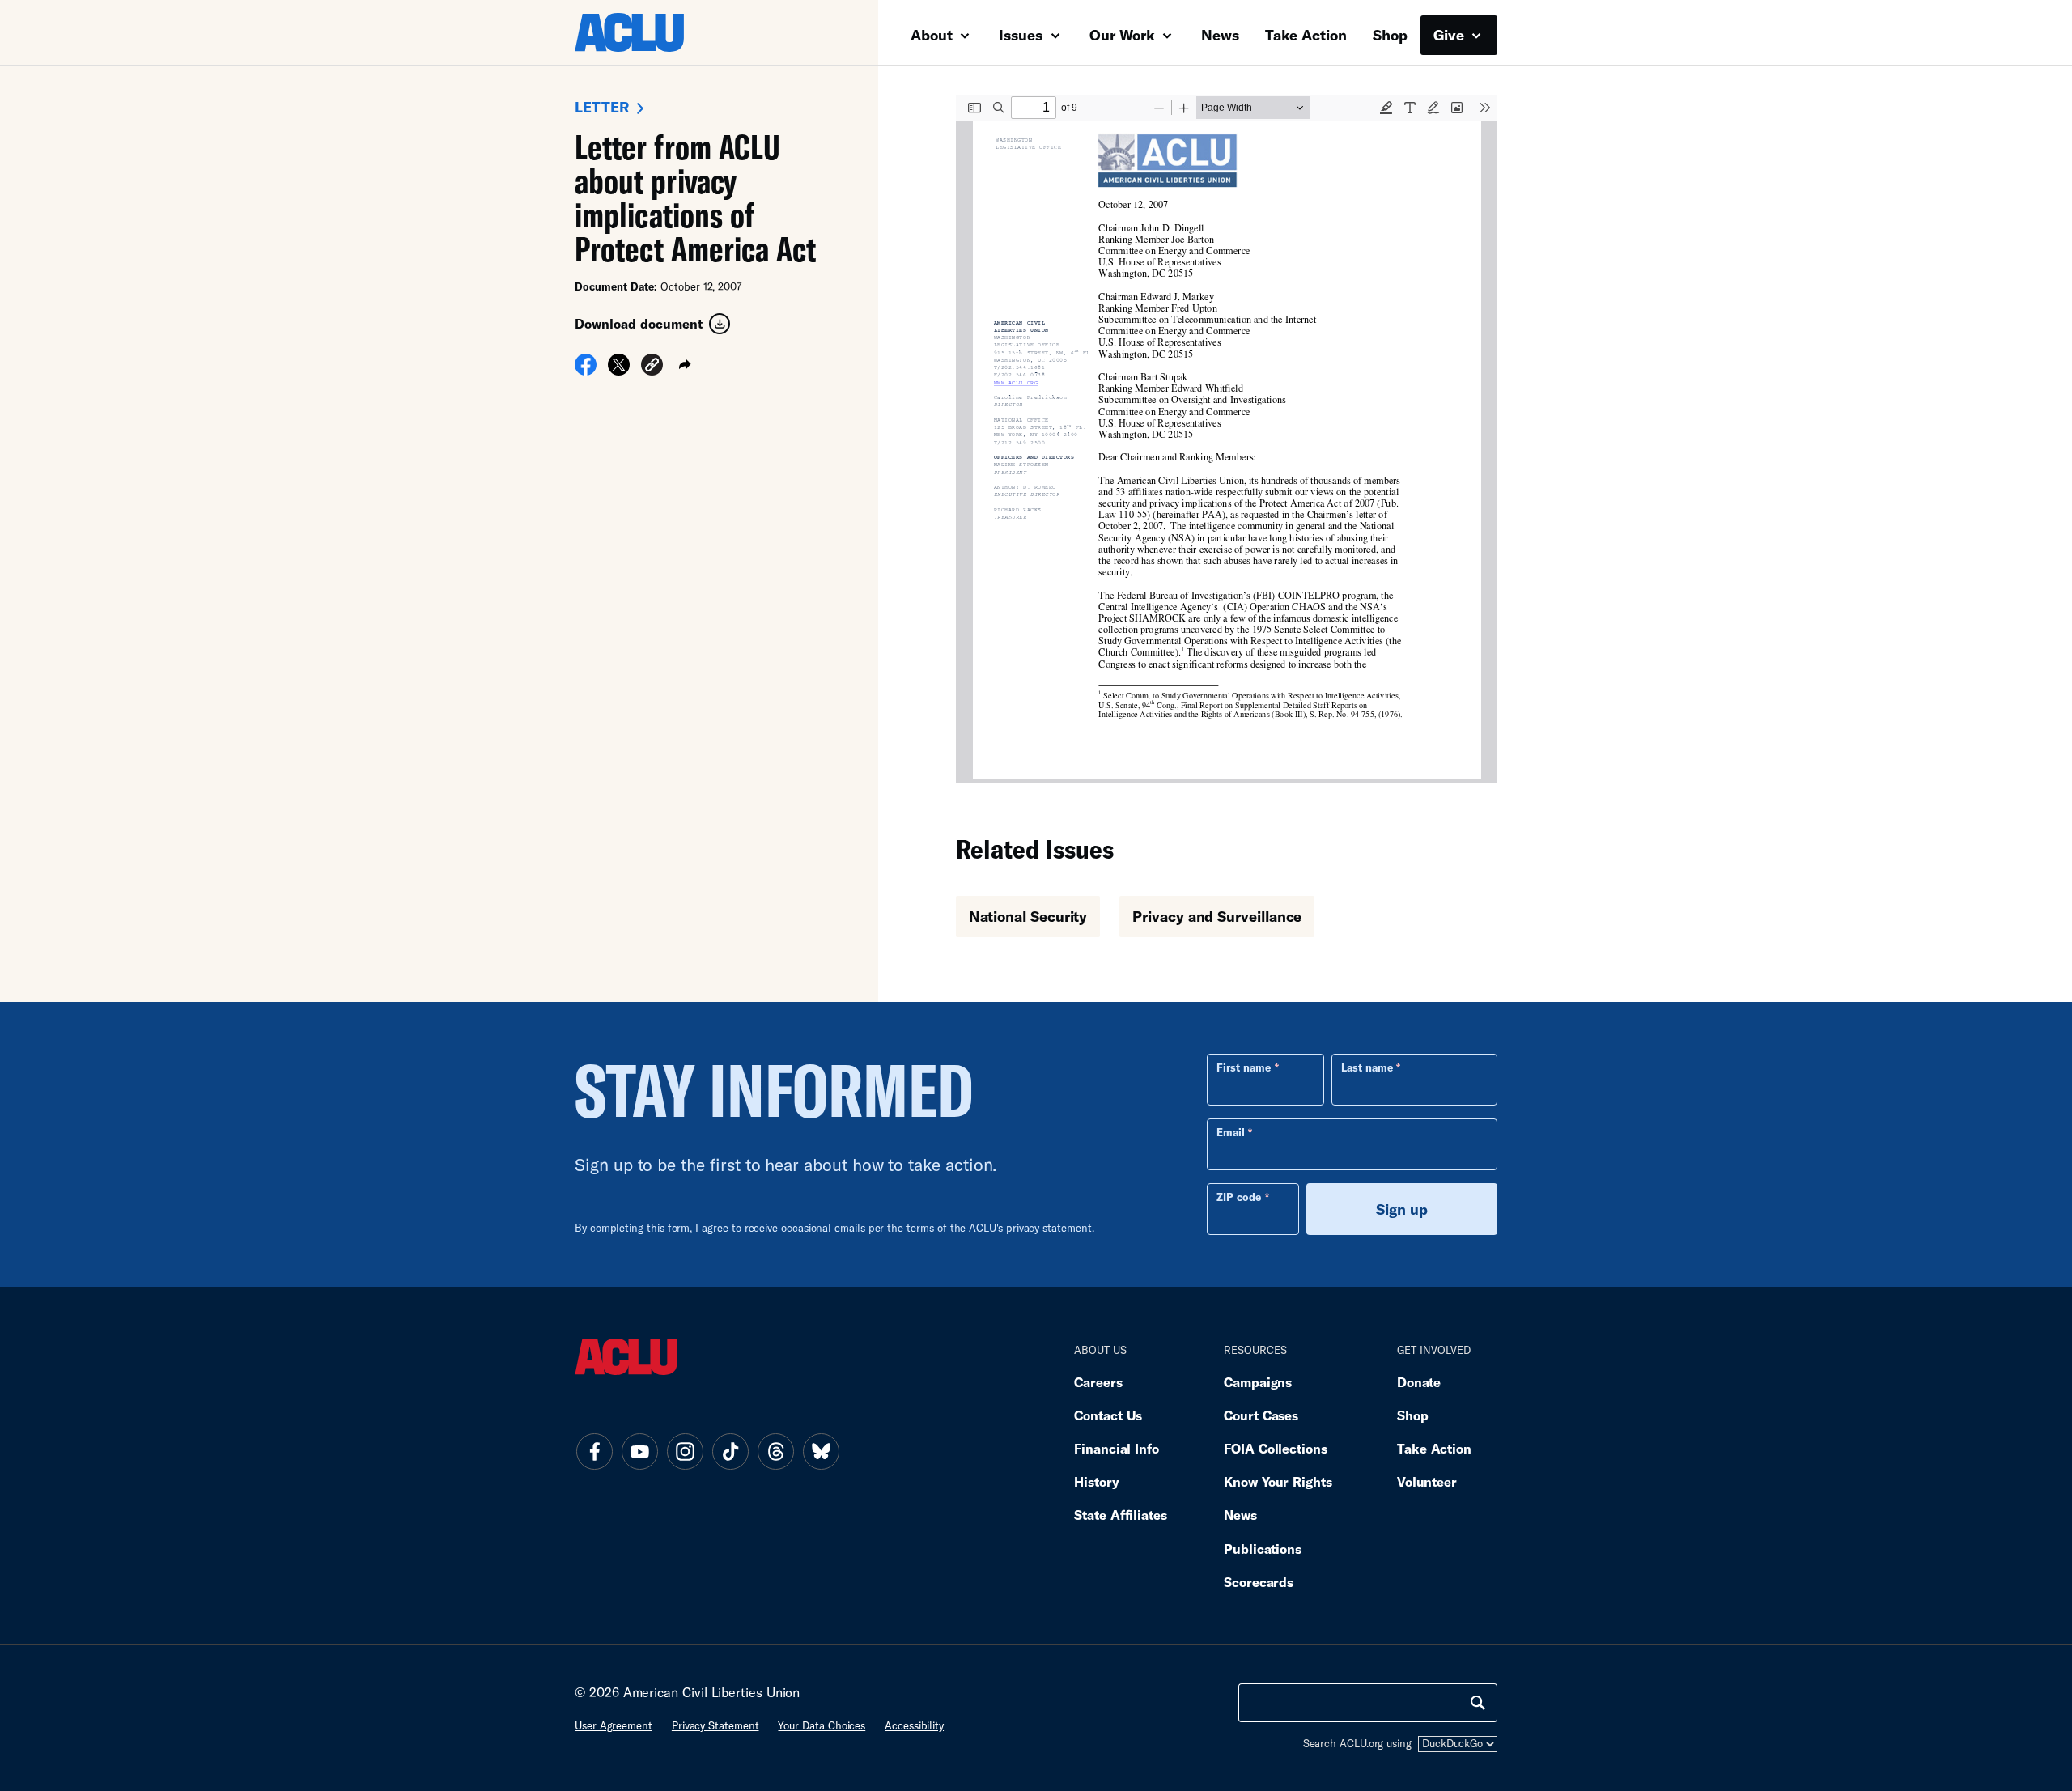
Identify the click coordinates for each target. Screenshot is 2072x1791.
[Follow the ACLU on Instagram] (685, 1451)
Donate (1419, 1382)
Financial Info (1117, 1448)
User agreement (614, 1725)
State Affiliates (1121, 1515)
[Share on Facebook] (586, 370)
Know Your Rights (1278, 1481)
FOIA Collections (1276, 1448)
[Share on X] (619, 370)
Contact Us (1108, 1415)
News (1220, 35)
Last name (1367, 1067)
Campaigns (1258, 1382)
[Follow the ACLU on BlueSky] (821, 1451)
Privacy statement (715, 1725)
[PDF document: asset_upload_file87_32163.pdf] (1227, 439)
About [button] (934, 35)
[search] (1478, 1703)
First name (1244, 1067)
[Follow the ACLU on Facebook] (594, 1451)
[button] (652, 367)
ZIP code (1239, 1197)
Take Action (1306, 35)
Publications (1263, 1549)
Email (1231, 1132)
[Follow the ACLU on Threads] (775, 1451)
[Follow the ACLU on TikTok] (730, 1451)
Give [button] (1451, 35)
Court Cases (1261, 1415)
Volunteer (1427, 1481)
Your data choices (822, 1725)
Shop (1390, 35)
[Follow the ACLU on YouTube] (639, 1451)
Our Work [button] (1124, 35)
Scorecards (1259, 1582)
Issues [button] (1023, 35)
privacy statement (1049, 1228)
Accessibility (914, 1725)
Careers (1098, 1382)
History (1096, 1481)
